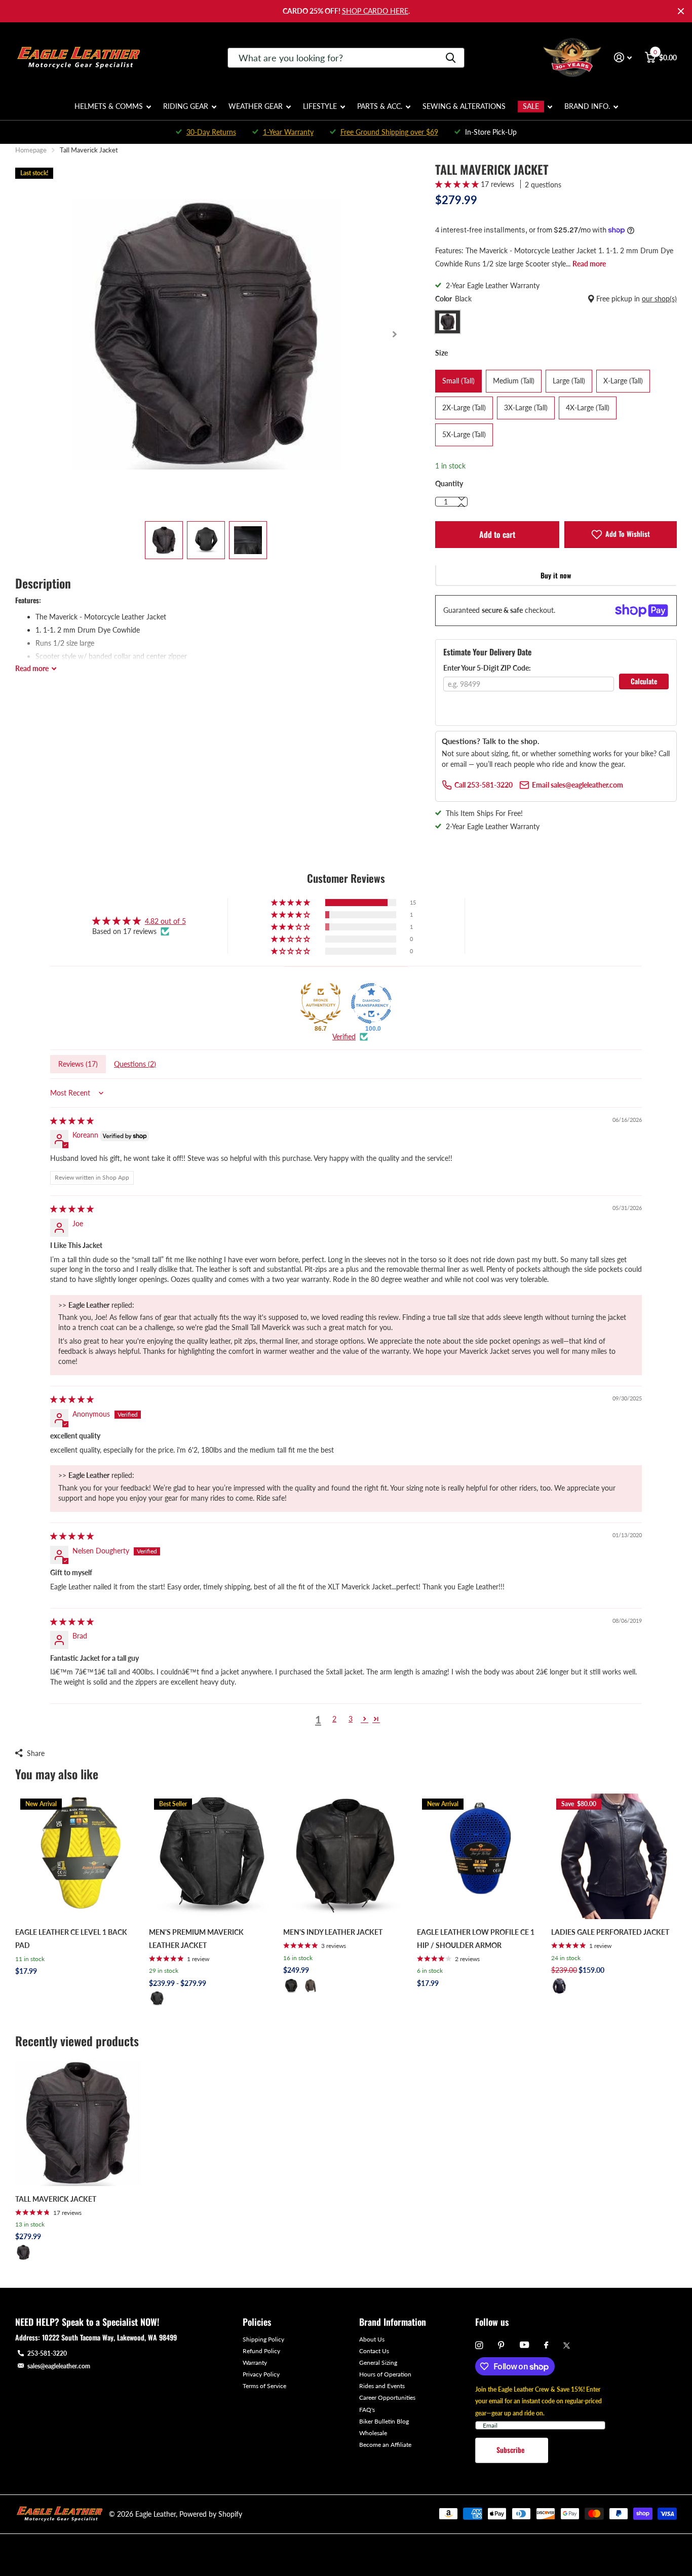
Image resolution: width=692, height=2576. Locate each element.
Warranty (255, 2363)
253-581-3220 (47, 2353)
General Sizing (378, 2363)
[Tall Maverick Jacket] (78, 2123)
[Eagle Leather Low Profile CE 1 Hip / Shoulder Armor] (480, 1856)
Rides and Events (382, 2386)
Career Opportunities (387, 2397)
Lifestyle (320, 106)
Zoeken (451, 58)
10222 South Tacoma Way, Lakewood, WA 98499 (109, 2337)
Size (441, 353)
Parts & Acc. (380, 106)
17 (67, 2213)
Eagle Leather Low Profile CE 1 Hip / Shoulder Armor (476, 1939)
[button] (395, 334)
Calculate (644, 681)
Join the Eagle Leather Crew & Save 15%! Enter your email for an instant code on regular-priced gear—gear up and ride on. (539, 2401)
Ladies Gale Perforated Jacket (610, 1932)
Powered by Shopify (211, 2514)
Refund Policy (261, 2351)
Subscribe (511, 2450)
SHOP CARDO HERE (375, 11)
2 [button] (334, 1719)
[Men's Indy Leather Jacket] (346, 1856)
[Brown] (311, 1986)
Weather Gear (256, 106)
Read (32, 668)
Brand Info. (587, 106)
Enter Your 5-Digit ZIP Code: (487, 668)
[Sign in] (623, 57)
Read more (589, 264)
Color (556, 299)
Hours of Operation (385, 2374)
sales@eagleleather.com (59, 2366)
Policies (257, 2322)
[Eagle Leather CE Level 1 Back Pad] (78, 1856)
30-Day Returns (211, 132)
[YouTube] (524, 2345)
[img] (72, 1121)
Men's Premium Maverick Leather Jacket (196, 1939)
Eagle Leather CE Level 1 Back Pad (71, 1939)
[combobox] (346, 58)
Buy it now (556, 575)
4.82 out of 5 (165, 921)
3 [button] (351, 1719)
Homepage (31, 150)
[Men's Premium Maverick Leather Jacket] (212, 1856)
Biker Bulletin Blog (384, 2421)
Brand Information (393, 2322)
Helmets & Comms (109, 106)
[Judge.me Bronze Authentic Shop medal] (321, 1003)
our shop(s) (659, 299)
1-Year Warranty (288, 132)
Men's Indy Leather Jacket (333, 1932)
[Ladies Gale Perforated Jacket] (614, 1856)
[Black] (157, 1999)
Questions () (135, 1064)
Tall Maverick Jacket (56, 2199)
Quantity (449, 483)
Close (681, 11)
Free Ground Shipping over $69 (389, 132)
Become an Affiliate (385, 2445)
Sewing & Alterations (464, 106)
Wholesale (373, 2433)
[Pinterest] (501, 2345)
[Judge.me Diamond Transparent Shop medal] (371, 1003)
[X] (567, 2346)
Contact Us (374, 2351)
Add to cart (497, 534)
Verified (344, 1037)
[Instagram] (479, 2345)
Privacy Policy (261, 2374)
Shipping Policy (263, 2339)
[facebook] (546, 2346)
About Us (372, 2339)
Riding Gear (186, 106)
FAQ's (367, 2410)
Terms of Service (264, 2386)
